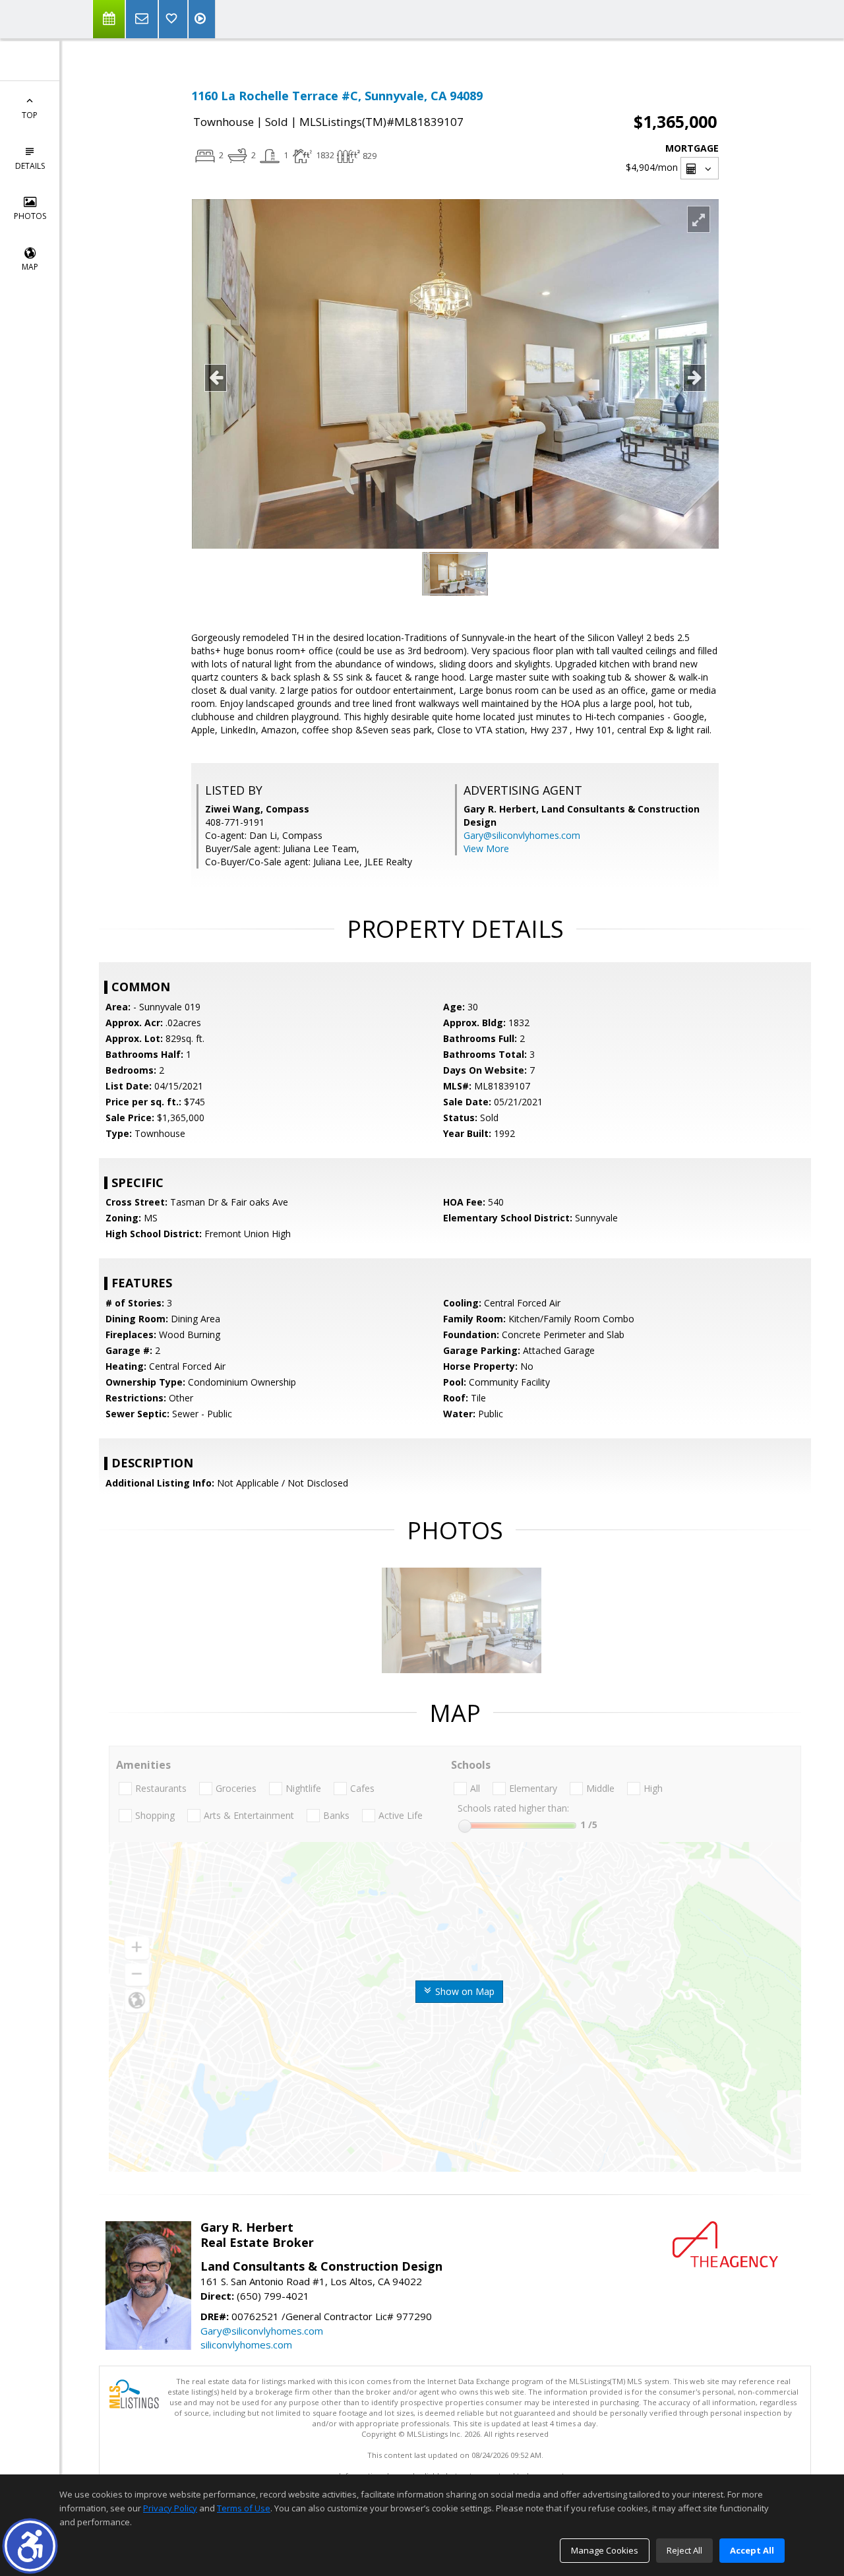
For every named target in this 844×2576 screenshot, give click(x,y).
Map (30, 267)
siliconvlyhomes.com (246, 2345)
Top (30, 115)
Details (30, 166)
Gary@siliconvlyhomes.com (522, 835)
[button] (30, 2546)
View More (486, 848)
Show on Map (464, 1991)
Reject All (684, 2550)
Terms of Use (244, 2508)
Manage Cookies (605, 2550)
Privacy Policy (170, 2508)
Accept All (752, 2550)
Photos (30, 216)
